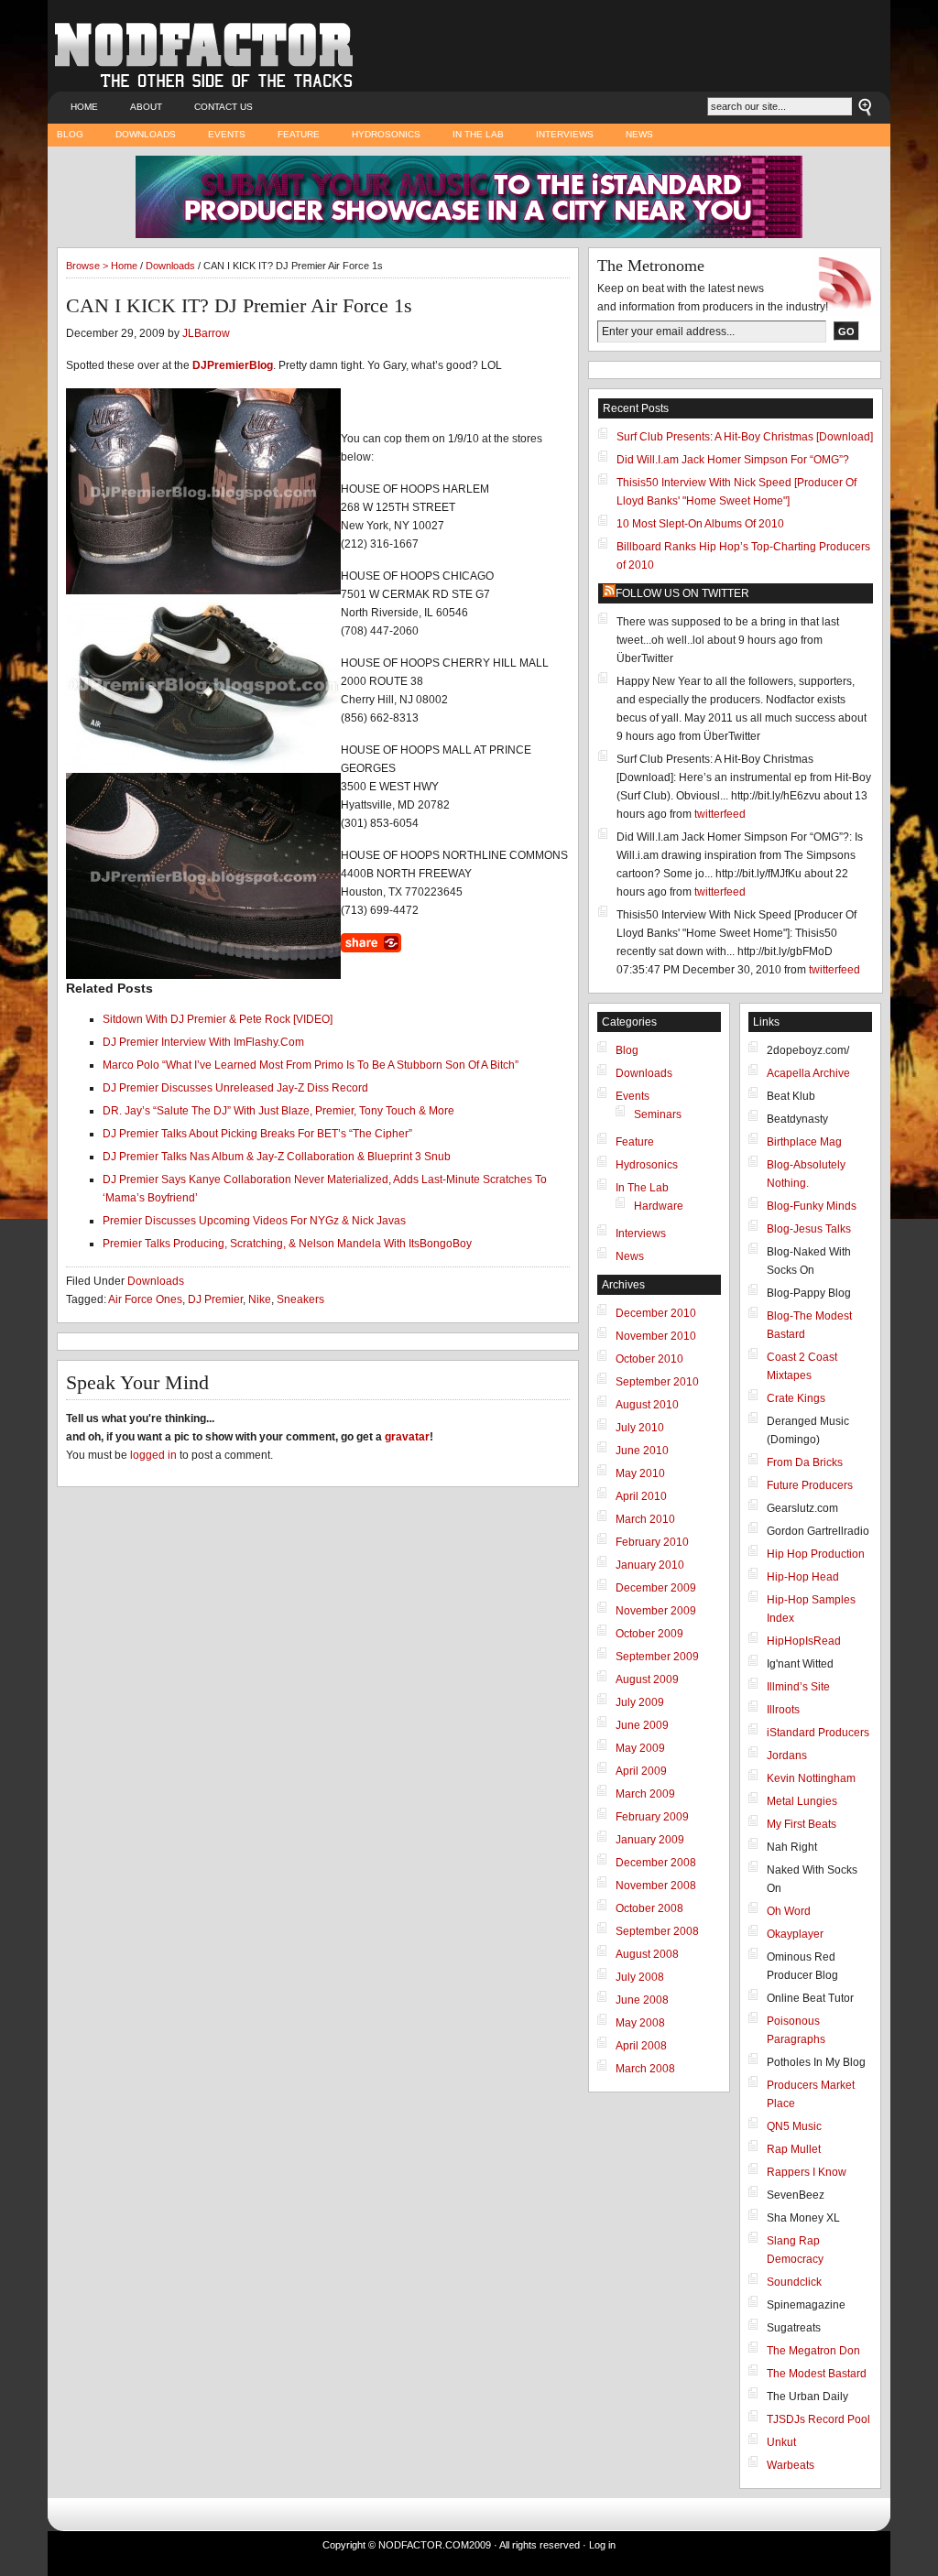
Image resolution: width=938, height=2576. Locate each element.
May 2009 (640, 1748)
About (146, 107)
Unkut (781, 2442)
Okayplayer (795, 1934)
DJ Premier (215, 1299)
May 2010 (640, 1473)
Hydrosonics (386, 134)
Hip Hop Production (816, 1554)
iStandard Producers (818, 1733)
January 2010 (650, 1565)
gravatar (407, 1437)
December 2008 (656, 1863)
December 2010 (656, 1313)
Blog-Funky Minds (812, 1206)
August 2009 (647, 1679)
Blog (70, 134)
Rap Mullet (794, 2149)
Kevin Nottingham (811, 1778)
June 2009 (642, 1725)
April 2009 (641, 1771)
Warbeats (791, 2465)
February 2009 (652, 1817)
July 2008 (640, 1977)
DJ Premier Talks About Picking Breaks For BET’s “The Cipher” (257, 1134)
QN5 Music (794, 2126)
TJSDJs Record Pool (818, 2419)
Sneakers (300, 1299)
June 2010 (642, 1451)
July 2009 (640, 1702)
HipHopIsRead (804, 1641)
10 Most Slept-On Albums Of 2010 (700, 524)
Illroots (783, 1710)
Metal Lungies (802, 1801)
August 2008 (647, 1954)
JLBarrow (206, 333)
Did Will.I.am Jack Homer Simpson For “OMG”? (733, 460)
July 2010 (640, 1428)
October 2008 (649, 1908)
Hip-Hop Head (803, 1577)
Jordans (787, 1755)
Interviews (565, 134)
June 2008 (642, 2000)
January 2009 (650, 1840)
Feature (299, 134)
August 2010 (647, 1405)
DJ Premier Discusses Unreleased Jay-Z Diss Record (235, 1088)
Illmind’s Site (798, 1687)
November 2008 (656, 1886)
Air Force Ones (145, 1299)
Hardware (659, 1206)
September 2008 (657, 1931)
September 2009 (657, 1657)
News (639, 134)
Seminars (658, 1114)
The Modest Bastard (817, 2374)
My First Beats (802, 1824)
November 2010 (656, 1336)
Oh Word (789, 1911)
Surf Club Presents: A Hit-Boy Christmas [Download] (745, 437)
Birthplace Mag (804, 1142)
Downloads (146, 134)
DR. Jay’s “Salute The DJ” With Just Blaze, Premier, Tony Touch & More (278, 1111)
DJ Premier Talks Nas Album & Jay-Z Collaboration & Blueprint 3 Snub (277, 1157)
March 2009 (645, 1794)
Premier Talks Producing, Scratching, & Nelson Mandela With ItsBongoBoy (287, 1244)
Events (227, 134)
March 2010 (645, 1519)
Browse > (88, 266)
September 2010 (657, 1382)
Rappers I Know (807, 2172)
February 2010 (652, 1542)
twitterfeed (720, 814)
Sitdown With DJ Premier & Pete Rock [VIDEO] (218, 1019)
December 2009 (656, 1588)
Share (371, 943)
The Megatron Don (813, 2351)
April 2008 (641, 2046)
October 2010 (649, 1359)
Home (84, 107)
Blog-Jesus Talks (809, 1229)
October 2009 (649, 1634)
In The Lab (478, 134)
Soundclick (794, 2282)
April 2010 (641, 1496)
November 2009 (656, 1611)
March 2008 (645, 2069)
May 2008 (640, 2023)
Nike (260, 1299)
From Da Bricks (805, 1462)
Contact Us (224, 107)
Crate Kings (796, 1398)
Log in (602, 2545)
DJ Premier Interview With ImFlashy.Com (203, 1042)
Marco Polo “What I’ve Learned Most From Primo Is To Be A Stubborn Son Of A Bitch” (311, 1065)
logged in (153, 1455)
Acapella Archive (808, 1073)
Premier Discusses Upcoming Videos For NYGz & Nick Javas (254, 1221)
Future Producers (810, 1485)
